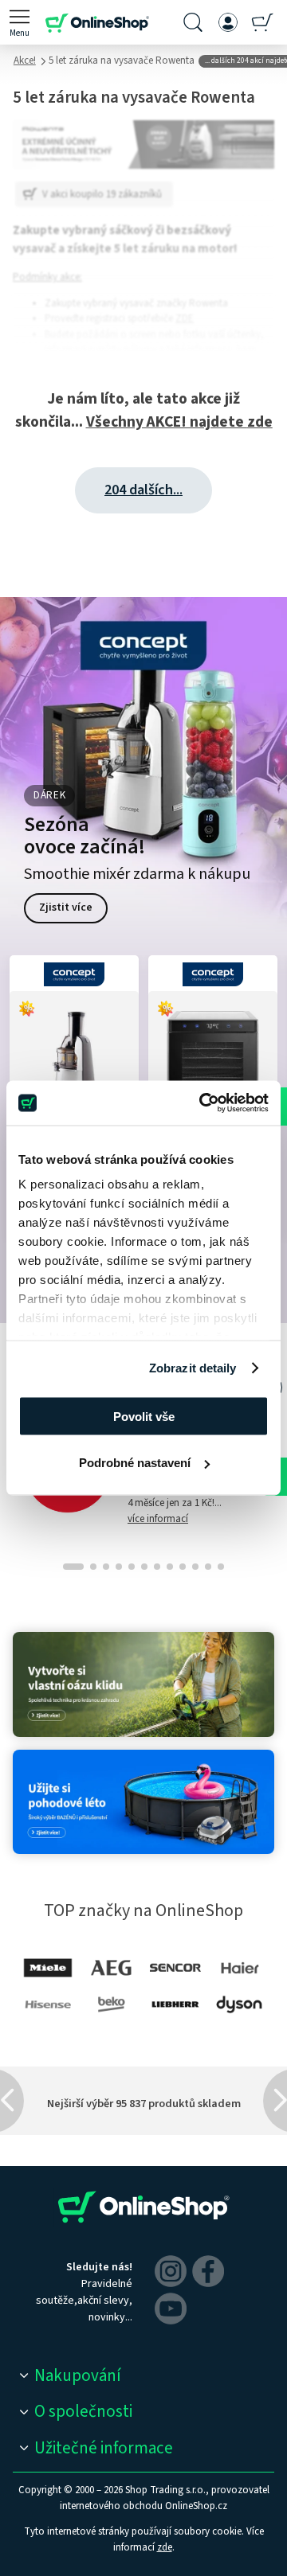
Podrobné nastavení (135, 1463)
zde (165, 2547)
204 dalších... (143, 490)
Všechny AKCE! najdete (179, 422)
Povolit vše (144, 1416)
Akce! (25, 60)
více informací (158, 1519)
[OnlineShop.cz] (97, 22)
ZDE (185, 318)
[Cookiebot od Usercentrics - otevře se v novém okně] (202, 1103)
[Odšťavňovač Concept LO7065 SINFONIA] (74, 1052)
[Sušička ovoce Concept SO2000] (213, 1052)
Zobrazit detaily (193, 1368)
